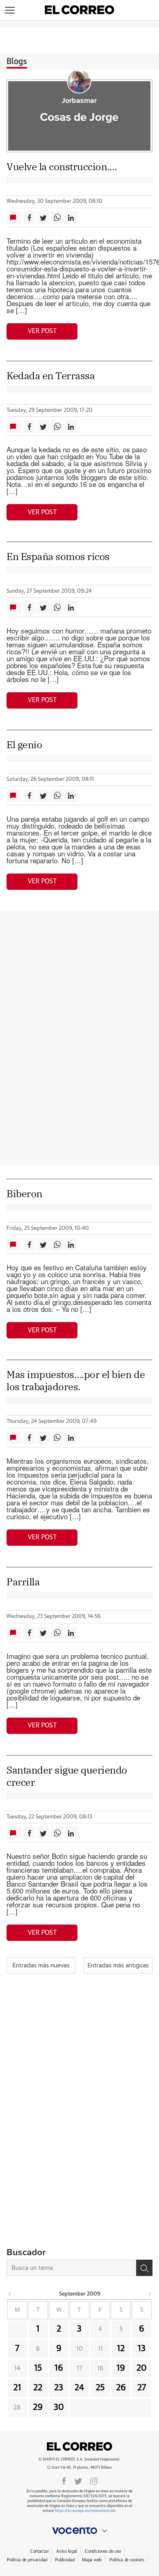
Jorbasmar (79, 101)
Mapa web (92, 2560)
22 (38, 2388)
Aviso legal (67, 2551)
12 (121, 2349)
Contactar (39, 2551)
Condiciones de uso (103, 2551)
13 (142, 2349)
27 (142, 2388)
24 (79, 2388)
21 (17, 2388)
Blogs (17, 62)
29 (38, 2407)
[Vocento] (79, 2531)
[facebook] (64, 2480)
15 (38, 2368)
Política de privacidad (27, 2560)
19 (121, 2368)
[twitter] (78, 2480)
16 (59, 2368)
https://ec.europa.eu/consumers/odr (85, 2511)
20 (142, 2368)
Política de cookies (127, 2560)
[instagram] (94, 2480)
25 (100, 2388)
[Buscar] (144, 2268)
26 (121, 2388)
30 (59, 2407)
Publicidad (65, 2560)
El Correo (79, 2446)
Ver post (42, 331)
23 (59, 2388)
